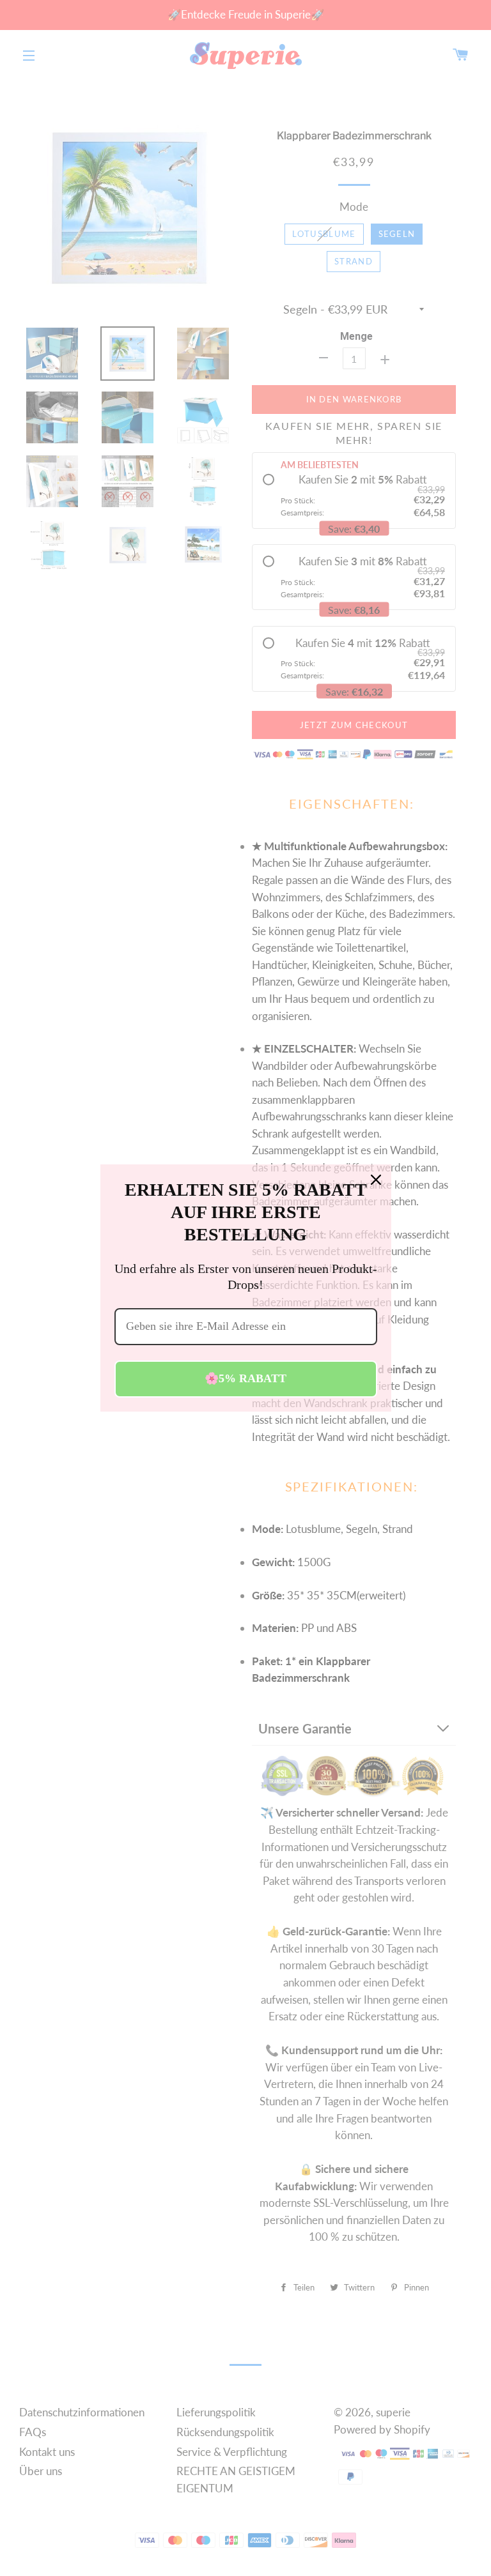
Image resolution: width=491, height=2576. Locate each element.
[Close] (376, 1180)
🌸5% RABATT (245, 1378)
